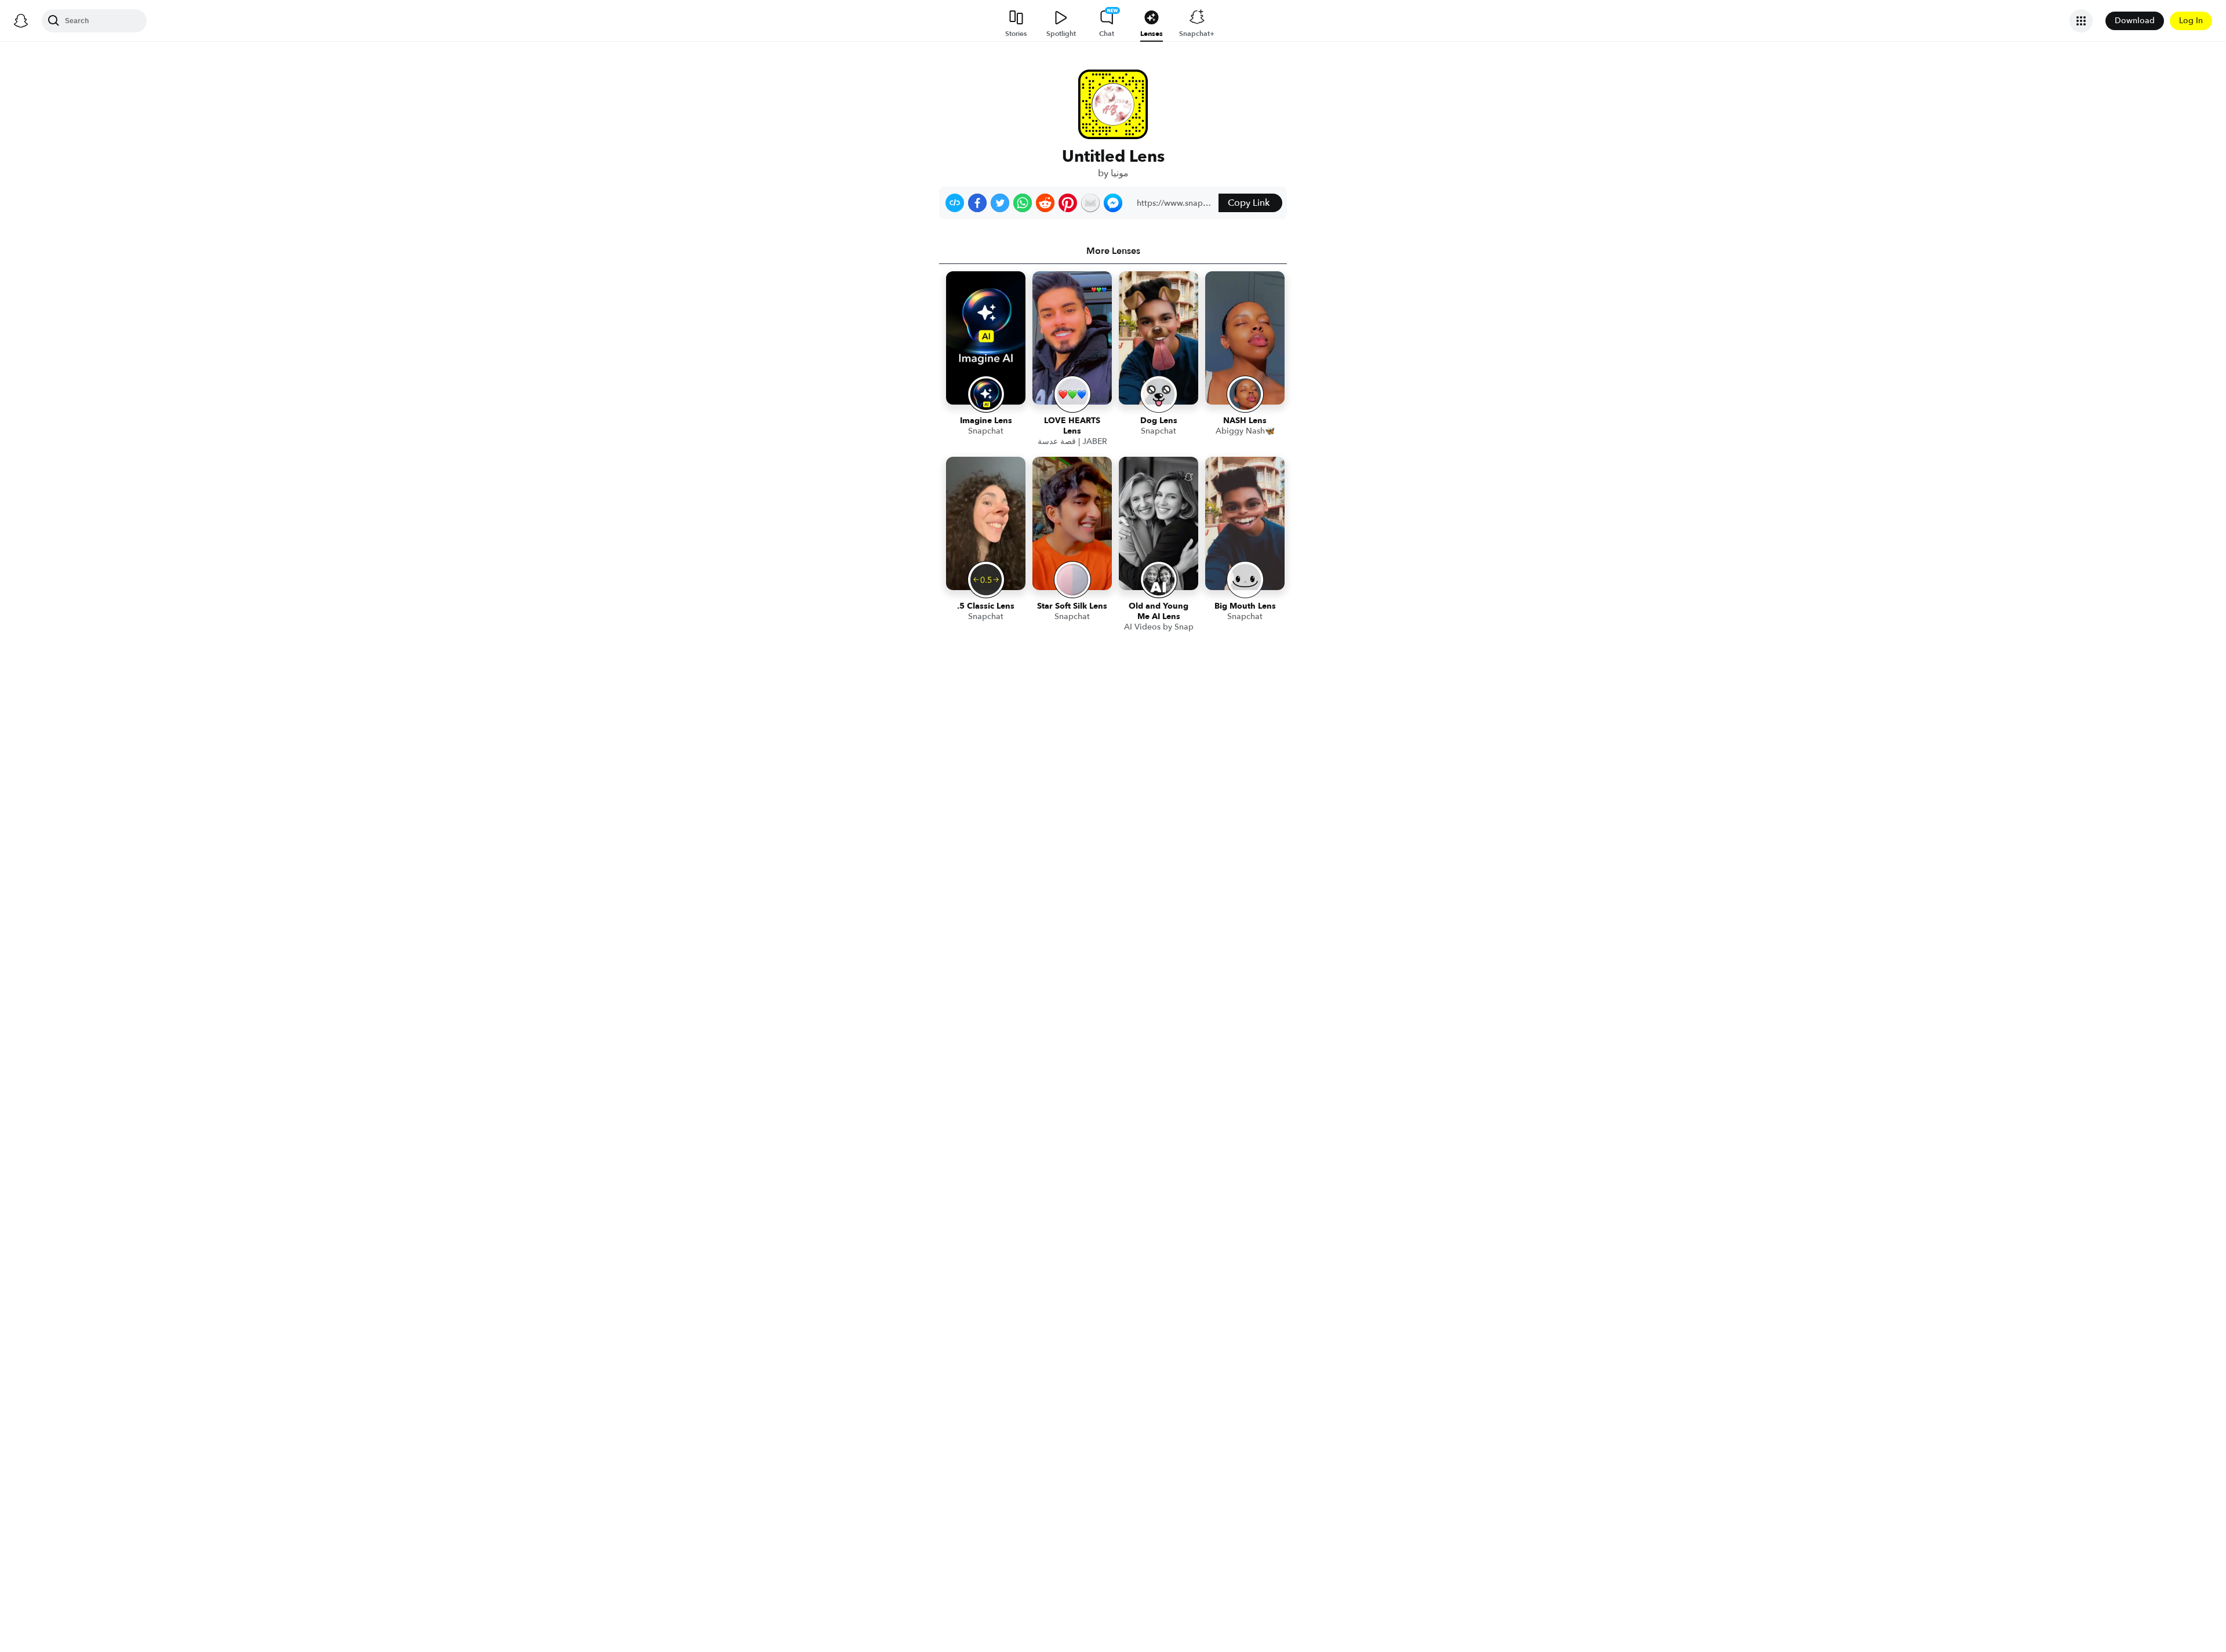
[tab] (1113, 251)
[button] (955, 203)
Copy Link (1249, 203)
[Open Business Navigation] (2081, 21)
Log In (2191, 21)
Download (2135, 21)
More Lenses (1113, 251)
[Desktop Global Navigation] (21, 21)
